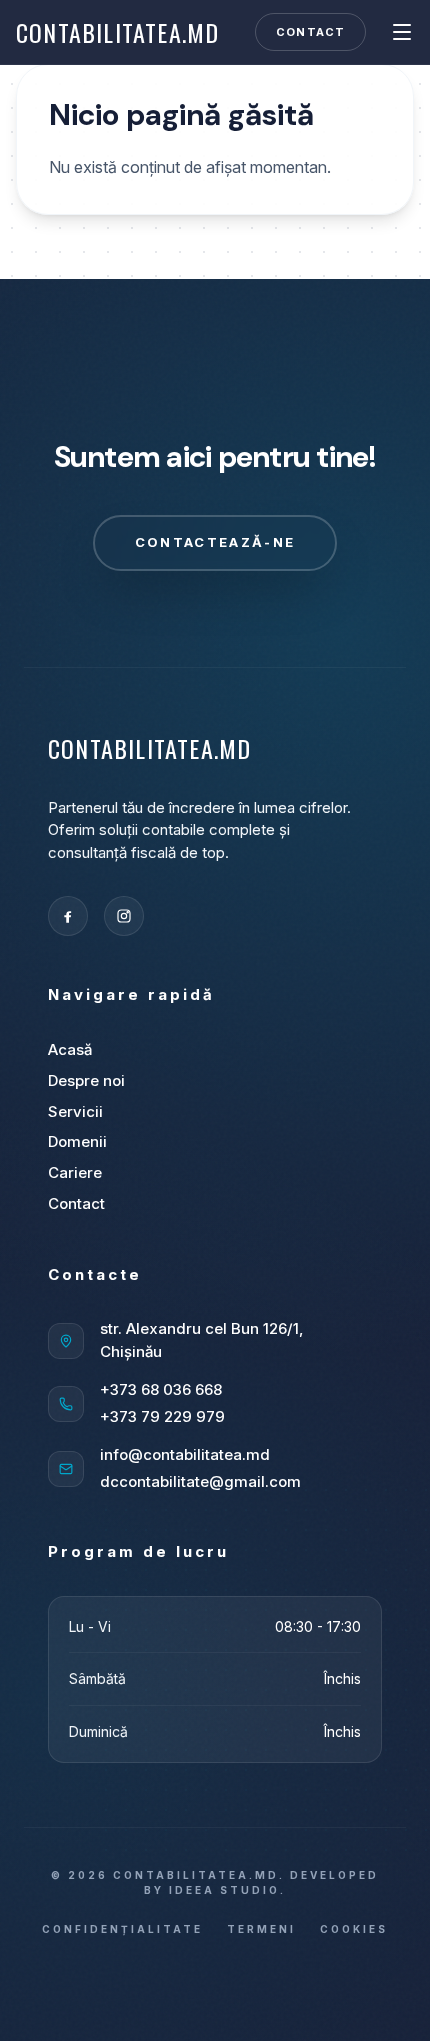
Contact (310, 32)
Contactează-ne (215, 542)
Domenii (77, 1141)
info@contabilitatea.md (185, 1454)
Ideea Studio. (227, 1890)
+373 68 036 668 (161, 1389)
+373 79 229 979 (162, 1416)
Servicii (75, 1111)
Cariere (75, 1172)
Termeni (261, 1929)
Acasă (70, 1049)
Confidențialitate (122, 1929)
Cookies (354, 1929)
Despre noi (86, 1080)
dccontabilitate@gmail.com (200, 1481)
